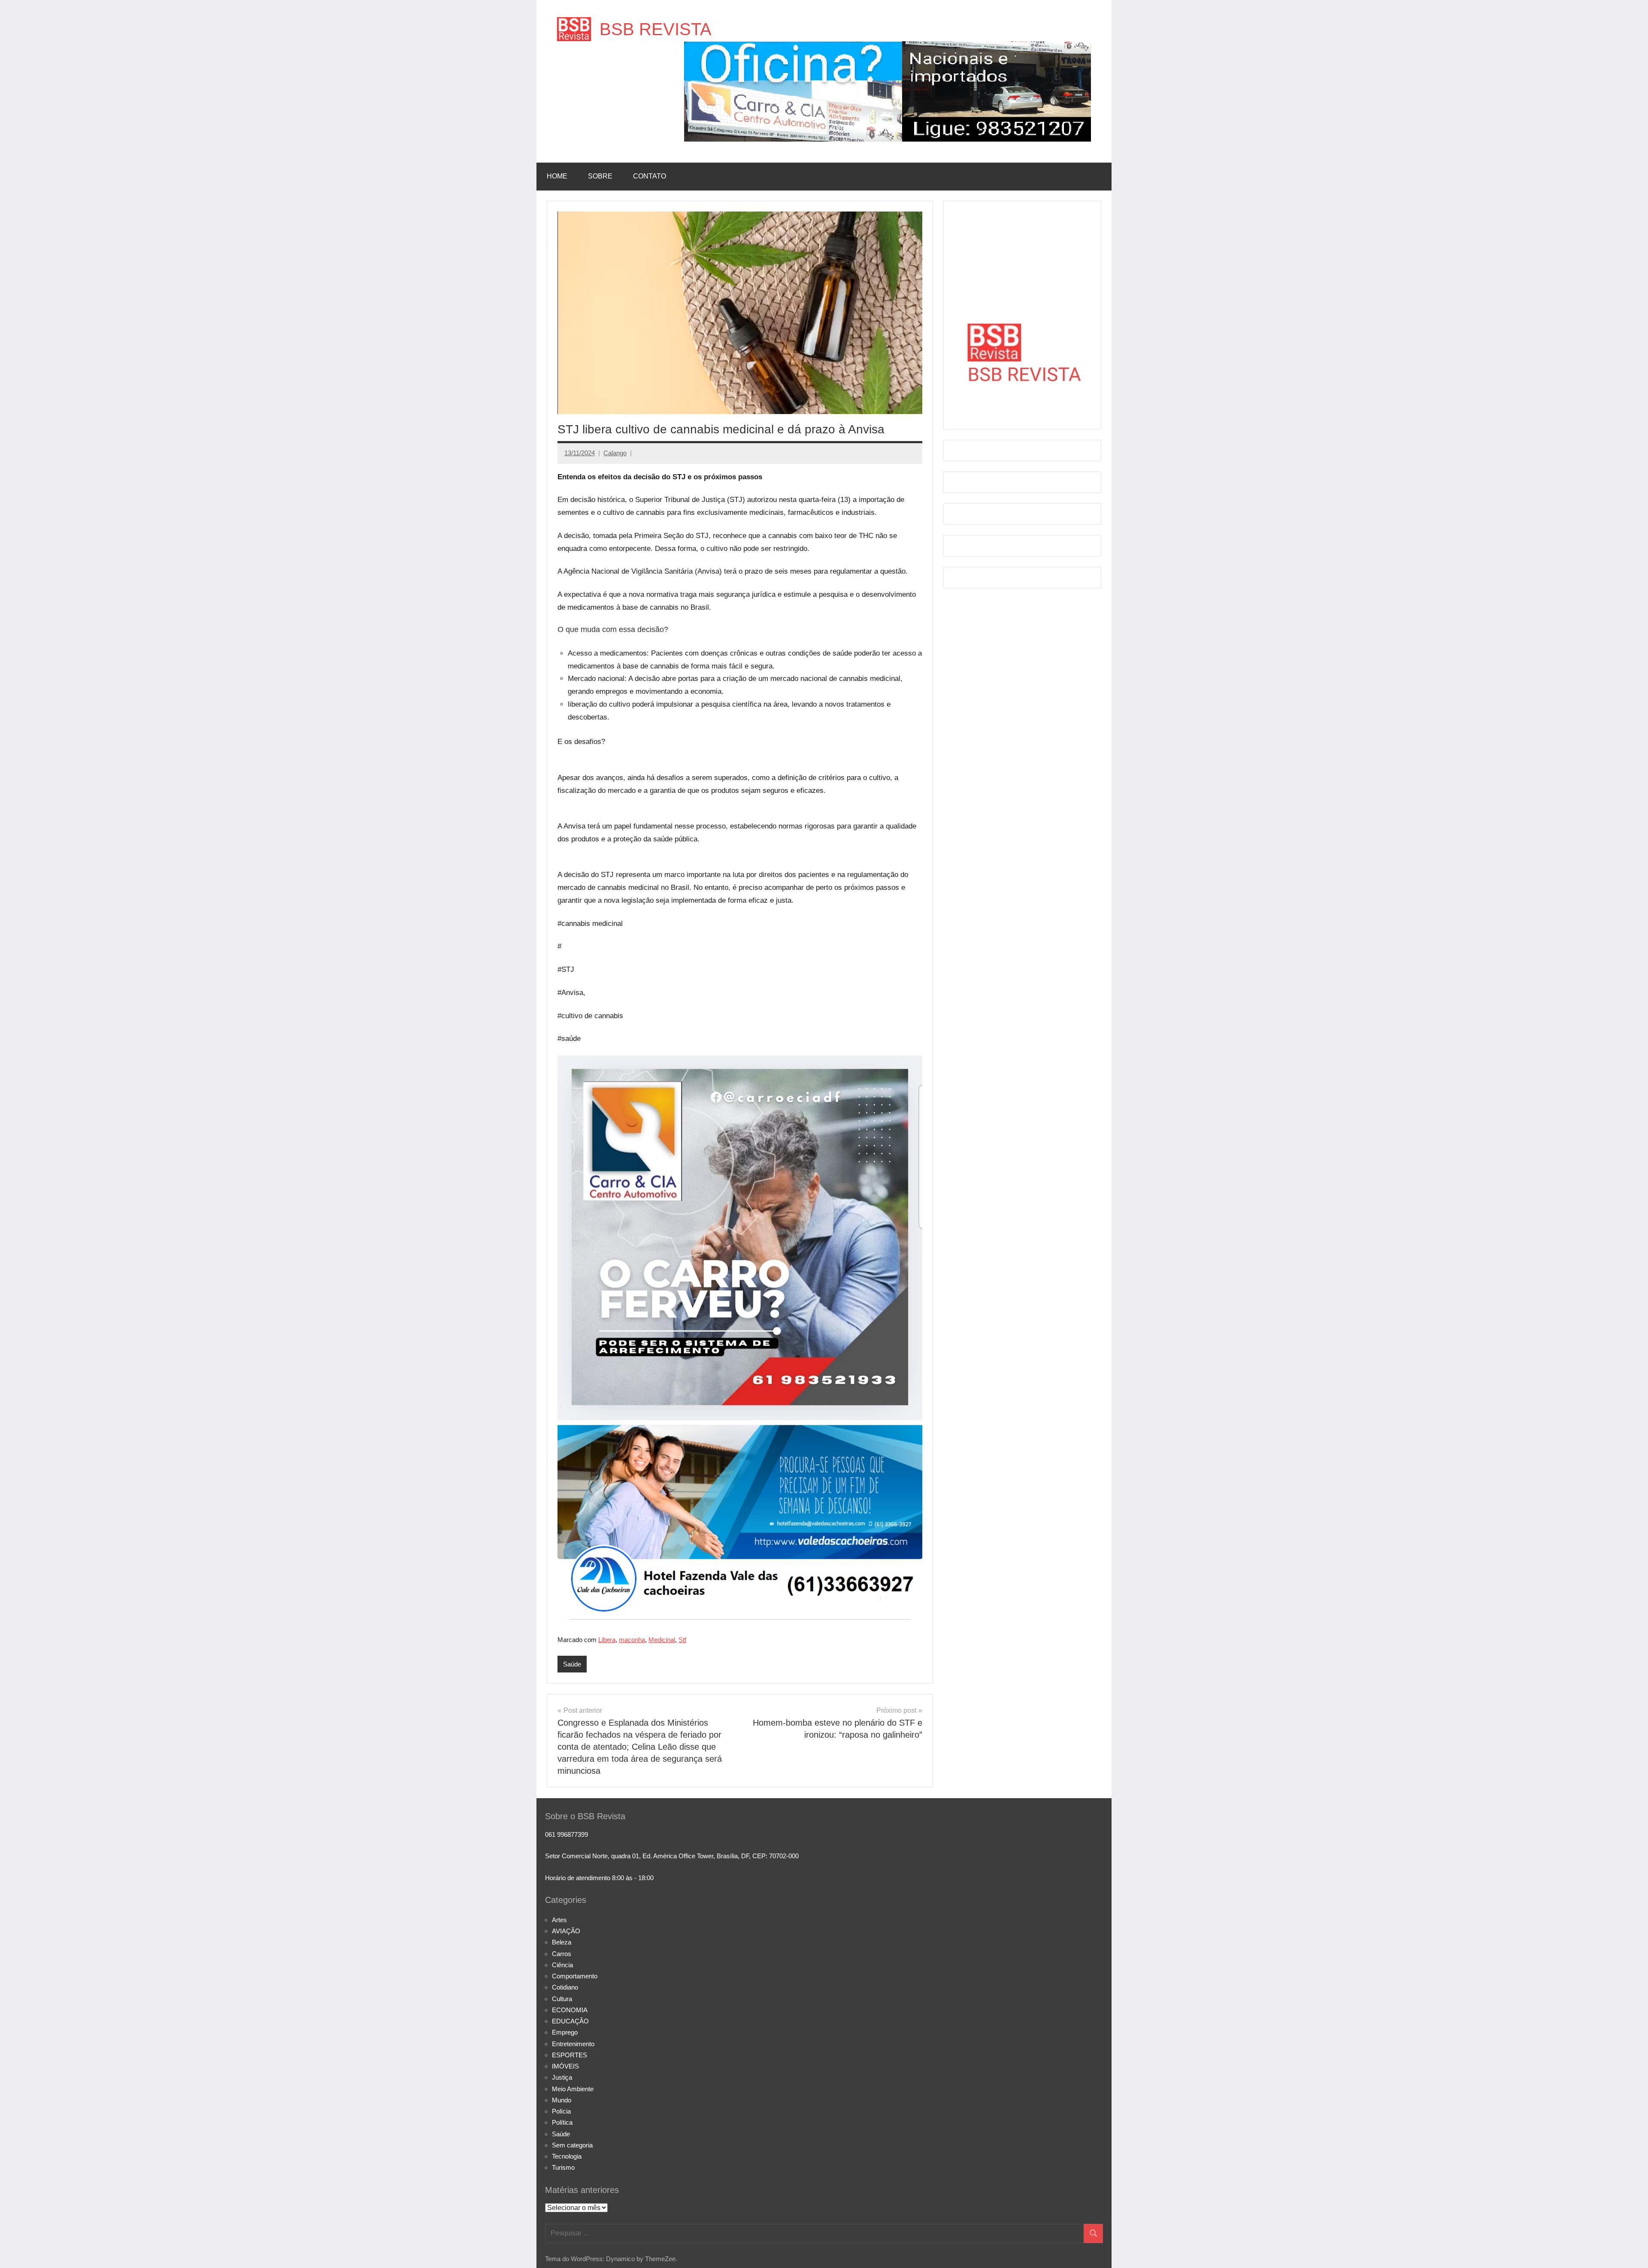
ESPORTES (570, 2055)
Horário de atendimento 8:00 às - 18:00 (599, 1878)
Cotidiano (565, 1987)
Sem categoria (572, 2145)
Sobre (600, 176)
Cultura (562, 1999)
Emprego (565, 2032)
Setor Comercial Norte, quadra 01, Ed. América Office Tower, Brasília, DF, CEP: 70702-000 (672, 1856)
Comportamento (575, 1976)
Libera (607, 1640)
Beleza (562, 1942)
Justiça (562, 2077)
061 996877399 (566, 1834)
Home (557, 176)
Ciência (562, 1965)
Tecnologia (567, 2156)
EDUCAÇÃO (570, 2021)
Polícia (561, 2111)
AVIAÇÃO (566, 1931)
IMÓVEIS (565, 2066)
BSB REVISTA (656, 29)
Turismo (563, 2167)
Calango (615, 453)
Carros (562, 1954)
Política (562, 2122)
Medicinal (662, 1640)
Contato (650, 176)
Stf (682, 1640)
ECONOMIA (570, 2010)
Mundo (562, 2100)
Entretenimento (573, 2044)
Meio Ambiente (573, 2089)
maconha (632, 1640)
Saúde (572, 1664)
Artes (559, 1920)
